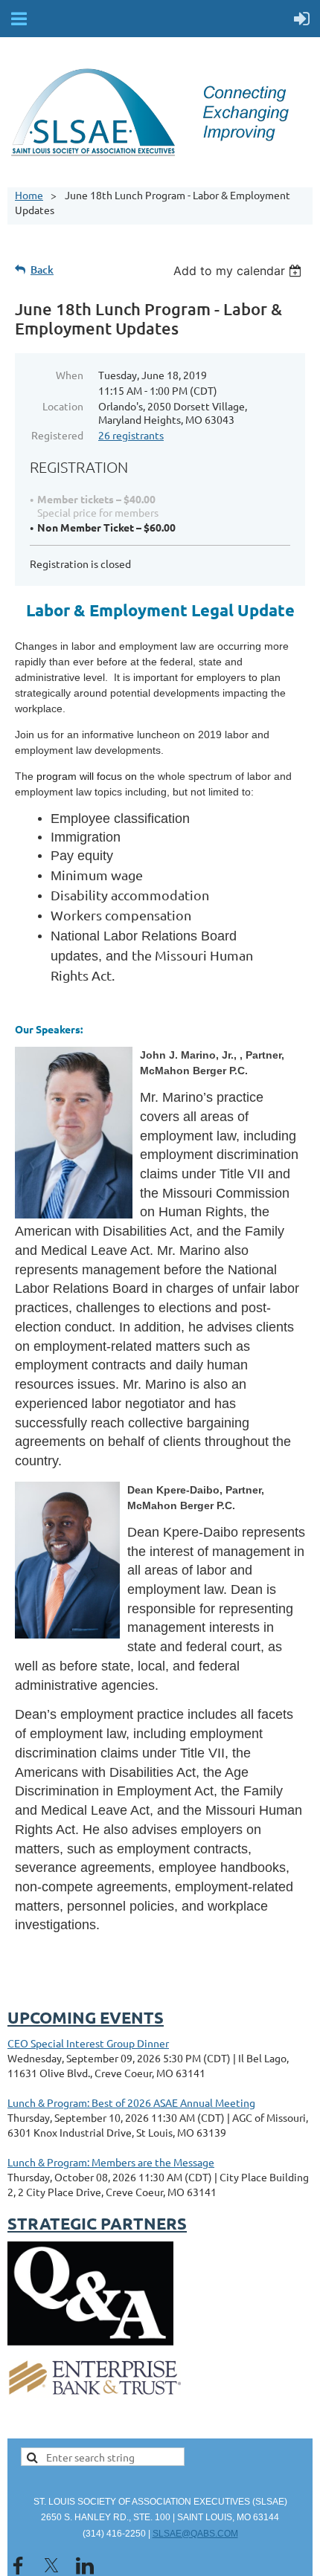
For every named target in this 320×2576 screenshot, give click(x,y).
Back (42, 269)
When (70, 375)
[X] (51, 2566)
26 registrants (131, 435)
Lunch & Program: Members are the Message (111, 2162)
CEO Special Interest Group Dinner (88, 2043)
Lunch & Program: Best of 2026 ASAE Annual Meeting (131, 2102)
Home (29, 195)
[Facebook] (18, 2566)
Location (63, 406)
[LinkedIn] (85, 2566)
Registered (57, 435)
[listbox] (239, 271)
